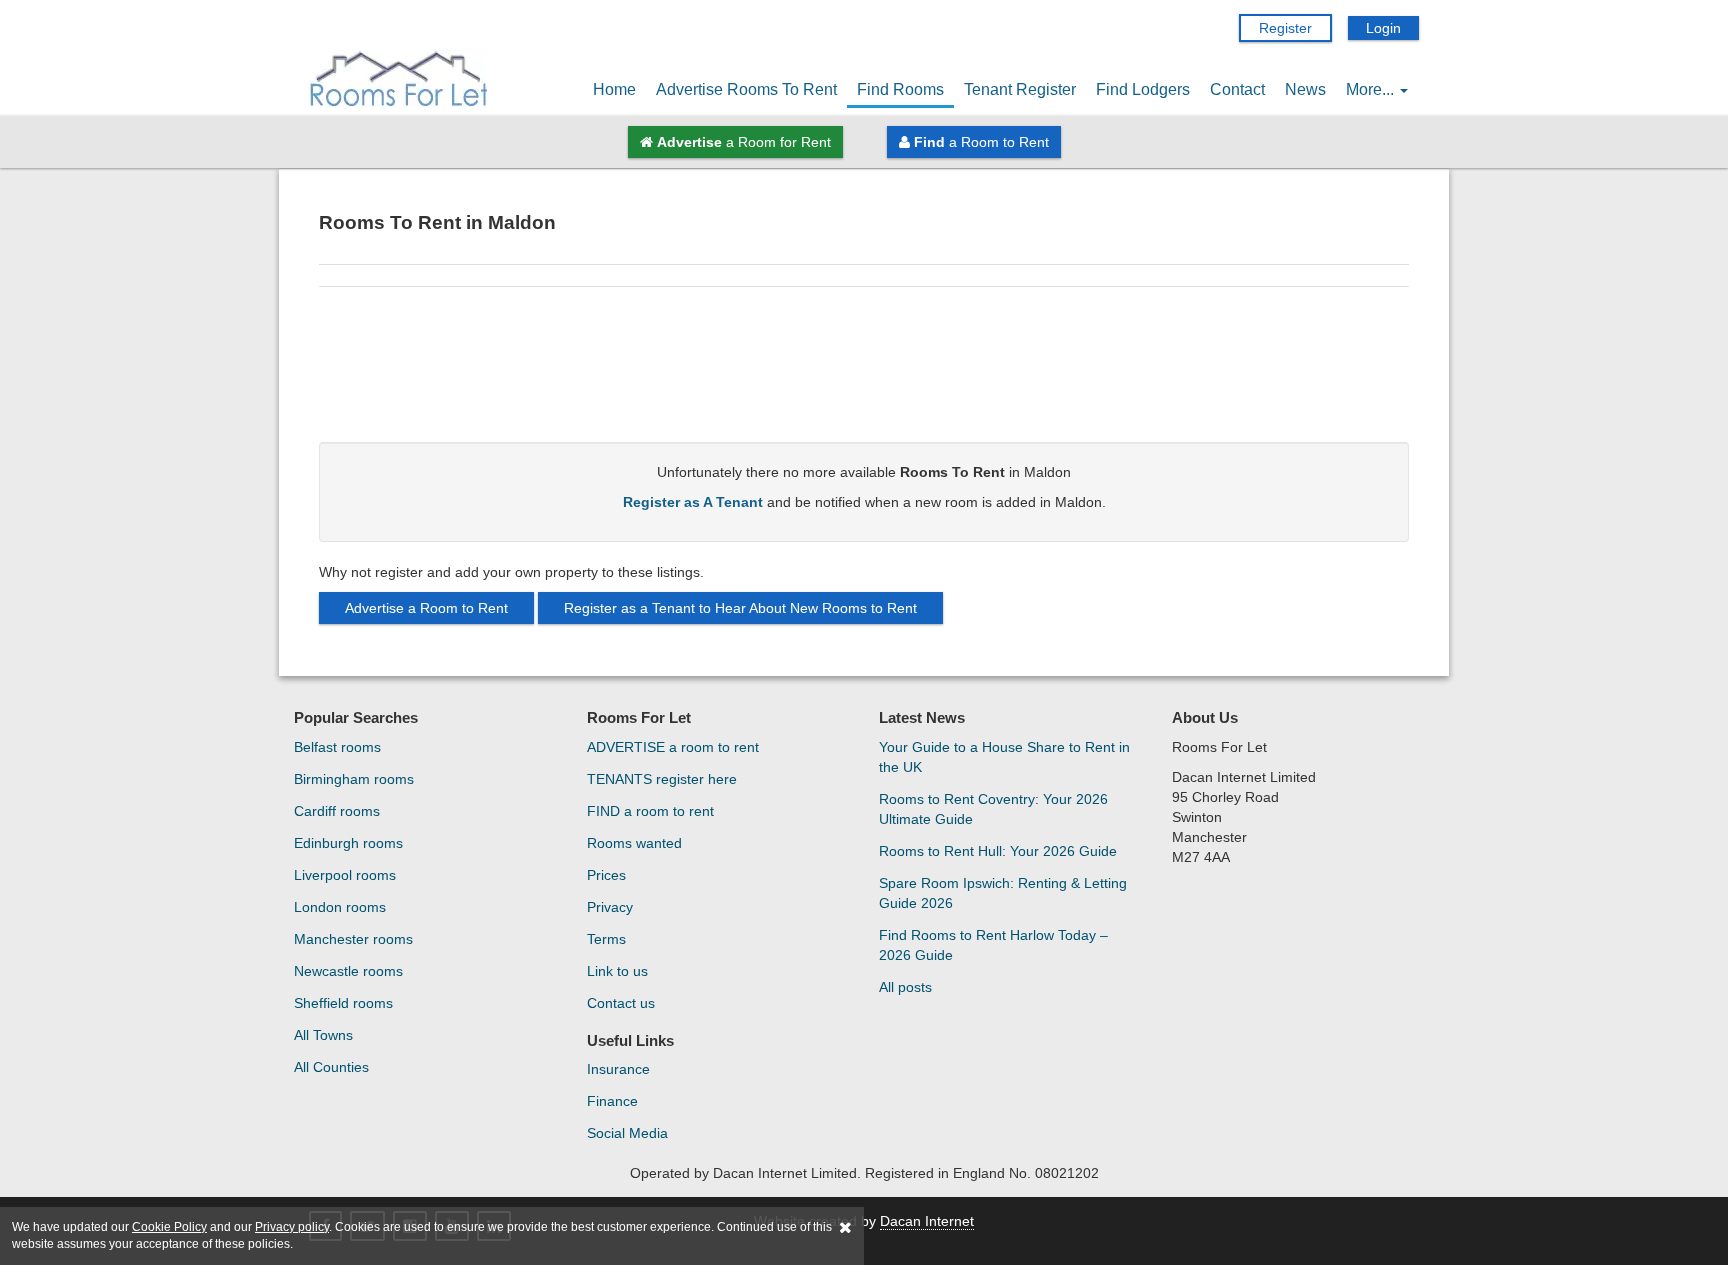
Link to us (617, 971)
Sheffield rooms (343, 1003)
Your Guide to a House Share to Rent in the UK (1004, 757)
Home (614, 89)
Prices (606, 875)
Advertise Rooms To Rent (746, 89)
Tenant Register (1020, 89)
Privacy (610, 907)
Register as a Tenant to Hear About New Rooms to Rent (740, 608)
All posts (905, 987)
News (1305, 89)
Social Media (627, 1133)
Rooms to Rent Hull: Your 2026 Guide (998, 851)
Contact (1237, 89)
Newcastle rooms (348, 971)
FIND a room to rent (650, 811)
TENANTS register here (662, 779)
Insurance (618, 1069)
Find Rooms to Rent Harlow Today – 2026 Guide (993, 945)
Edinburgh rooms (348, 843)
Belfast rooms (337, 747)
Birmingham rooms (354, 779)
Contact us (621, 1003)
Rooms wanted (634, 843)
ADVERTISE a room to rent (673, 747)
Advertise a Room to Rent (426, 608)
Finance (612, 1101)
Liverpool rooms (345, 875)
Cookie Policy (169, 1227)
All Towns (323, 1035)
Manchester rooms (353, 939)
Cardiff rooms (337, 811)
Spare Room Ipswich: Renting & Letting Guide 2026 (1003, 893)
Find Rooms (900, 89)
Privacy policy (292, 1227)
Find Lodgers (1143, 89)
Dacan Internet (927, 1221)
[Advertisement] (864, 372)
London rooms (340, 907)
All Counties (331, 1067)
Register (1285, 28)
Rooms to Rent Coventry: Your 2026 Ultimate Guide (993, 809)
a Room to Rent (981, 142)
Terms (606, 939)
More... (1372, 89)
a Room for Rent (744, 142)
